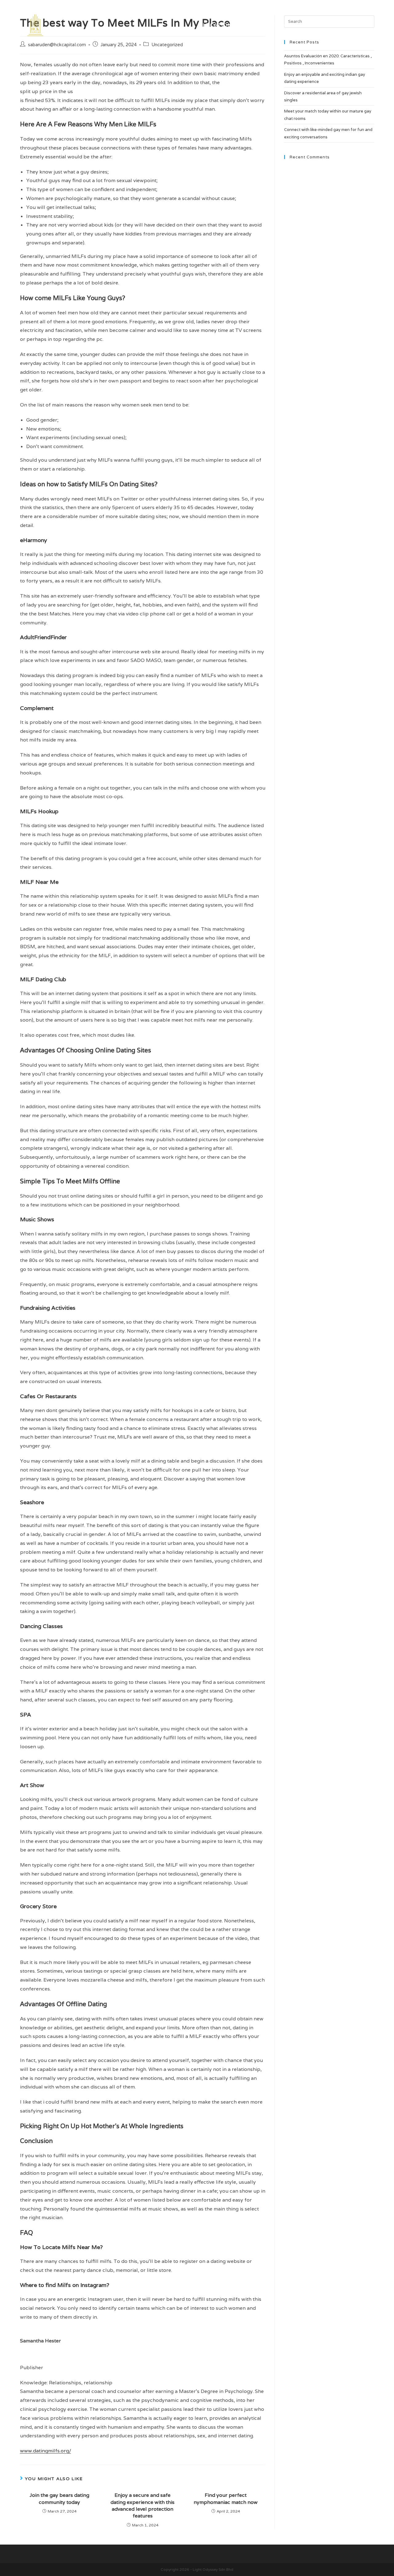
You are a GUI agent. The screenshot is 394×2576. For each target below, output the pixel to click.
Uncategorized (167, 45)
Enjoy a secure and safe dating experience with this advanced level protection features (143, 2505)
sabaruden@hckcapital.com (57, 45)
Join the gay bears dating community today (59, 2498)
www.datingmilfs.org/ (46, 2451)
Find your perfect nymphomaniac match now (226, 2498)
